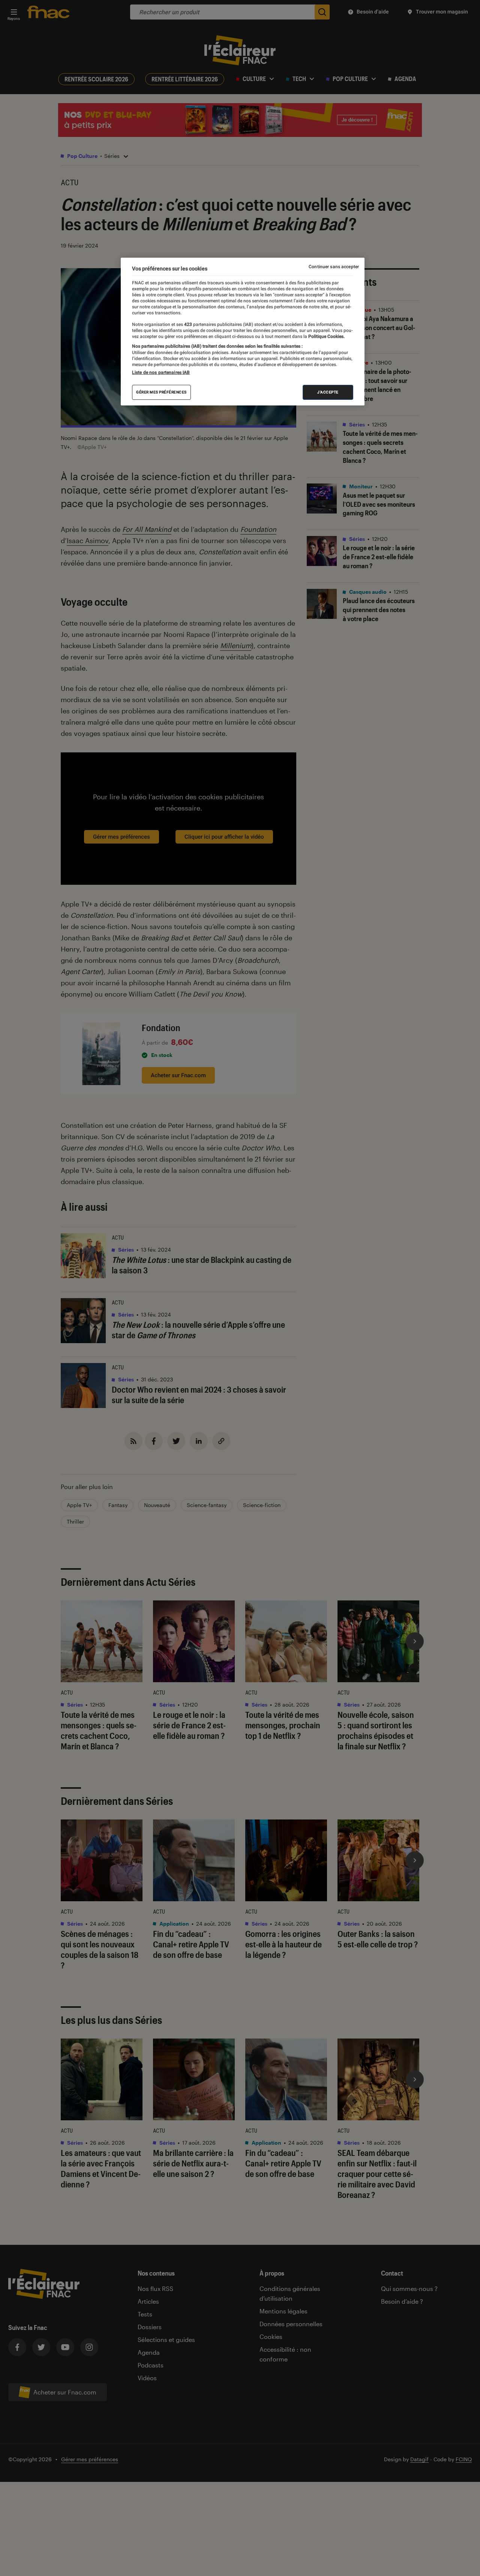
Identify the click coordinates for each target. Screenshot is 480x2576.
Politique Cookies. (326, 336)
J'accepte (328, 392)
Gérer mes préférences (161, 392)
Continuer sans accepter (334, 267)
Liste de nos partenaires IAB (161, 372)
